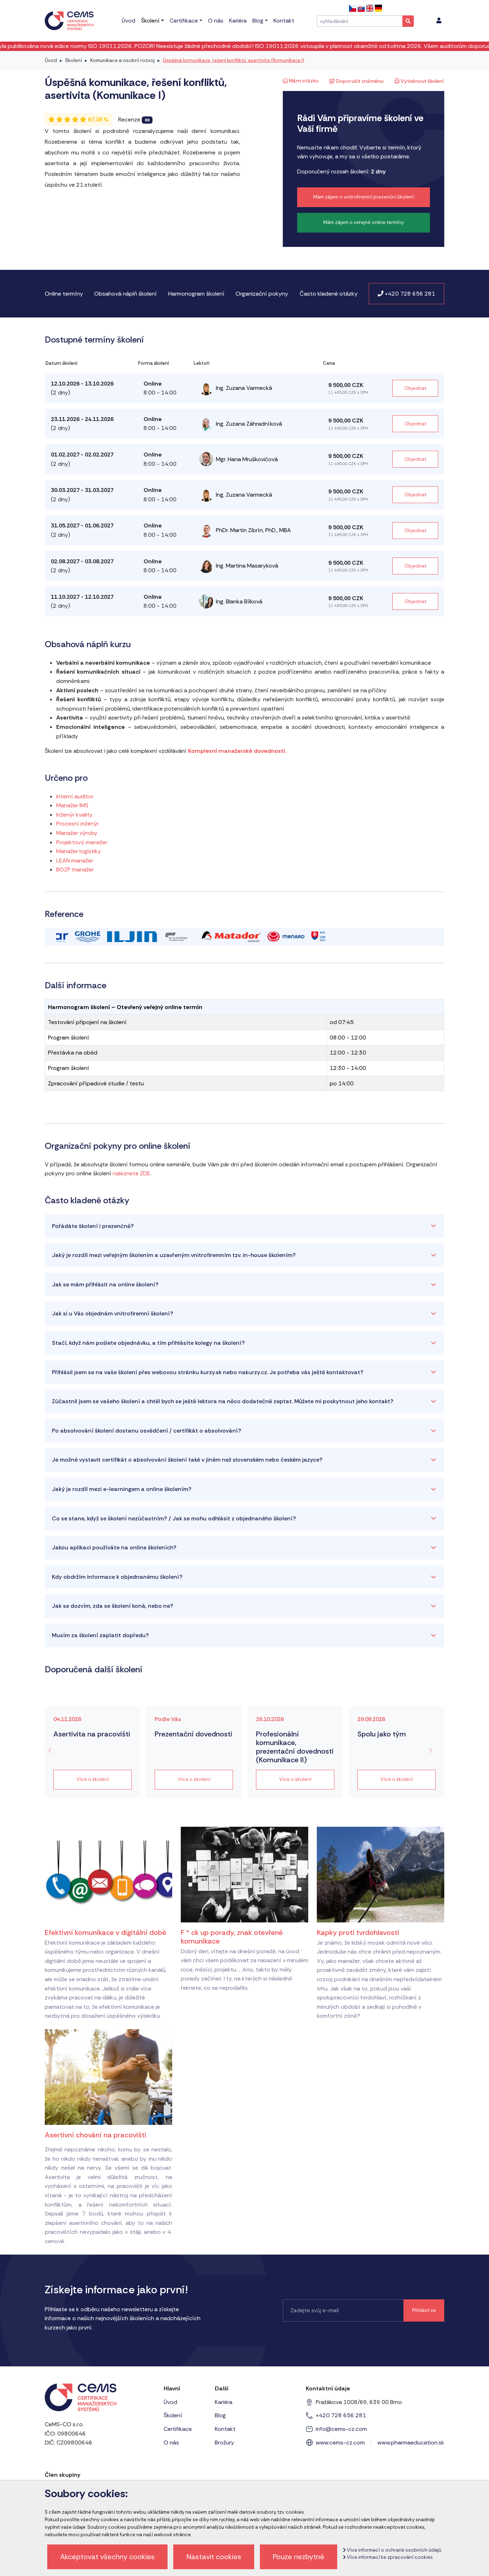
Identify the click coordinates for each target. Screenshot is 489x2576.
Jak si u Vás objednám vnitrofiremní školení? (113, 1313)
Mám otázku (303, 81)
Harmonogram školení (196, 294)
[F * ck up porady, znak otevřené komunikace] (245, 1874)
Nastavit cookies (214, 2557)
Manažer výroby (77, 833)
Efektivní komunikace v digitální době (105, 1932)
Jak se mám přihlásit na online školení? (105, 1284)
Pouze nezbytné (299, 2557)
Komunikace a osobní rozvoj (122, 60)
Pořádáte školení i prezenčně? (93, 1226)
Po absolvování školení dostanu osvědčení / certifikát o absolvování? (147, 1431)
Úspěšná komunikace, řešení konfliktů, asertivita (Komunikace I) (234, 60)
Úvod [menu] (129, 21)
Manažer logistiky (79, 851)
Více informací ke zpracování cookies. (390, 2557)
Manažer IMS (72, 805)
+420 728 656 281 (409, 294)
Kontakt (225, 2429)
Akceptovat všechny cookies (107, 2557)
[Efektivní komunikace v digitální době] (108, 1874)
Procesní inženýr (78, 824)
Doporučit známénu (359, 81)
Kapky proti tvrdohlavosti (358, 1932)
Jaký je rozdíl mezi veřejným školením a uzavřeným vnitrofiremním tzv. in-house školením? (174, 1255)
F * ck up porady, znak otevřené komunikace (232, 1937)
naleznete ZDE (132, 1173)
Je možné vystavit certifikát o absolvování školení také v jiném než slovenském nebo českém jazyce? (187, 1460)
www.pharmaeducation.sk (411, 2443)
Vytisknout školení (422, 81)
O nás (171, 2443)
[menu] (439, 21)
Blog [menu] (258, 21)
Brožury (224, 2443)
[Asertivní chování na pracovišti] (108, 2077)
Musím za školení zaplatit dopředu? (100, 1635)
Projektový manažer (82, 842)
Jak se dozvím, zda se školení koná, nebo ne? (113, 1606)
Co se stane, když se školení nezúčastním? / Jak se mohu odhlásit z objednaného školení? (174, 1518)
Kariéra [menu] (238, 21)
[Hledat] (408, 21)
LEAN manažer (75, 861)
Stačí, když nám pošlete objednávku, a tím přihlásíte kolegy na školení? (148, 1343)
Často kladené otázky (329, 294)
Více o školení (93, 1779)
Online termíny (64, 294)
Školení (74, 60)
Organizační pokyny (262, 294)
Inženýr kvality (74, 815)
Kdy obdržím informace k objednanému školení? (117, 1577)
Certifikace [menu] (184, 21)
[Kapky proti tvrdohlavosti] (381, 1874)
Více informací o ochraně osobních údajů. (394, 2550)
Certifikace (178, 2429)
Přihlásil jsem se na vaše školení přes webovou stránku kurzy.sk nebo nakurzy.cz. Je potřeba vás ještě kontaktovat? (208, 1372)
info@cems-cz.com (341, 2429)
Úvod (51, 60)
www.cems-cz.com (340, 2443)
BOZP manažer (75, 869)
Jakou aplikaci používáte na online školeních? (114, 1547)
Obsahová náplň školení (125, 294)
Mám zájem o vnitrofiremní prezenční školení (364, 197)
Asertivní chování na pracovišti (96, 2135)
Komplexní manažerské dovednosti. (237, 751)
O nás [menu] (216, 21)
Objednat (415, 388)
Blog (220, 2415)
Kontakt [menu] (284, 21)
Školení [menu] (150, 21)
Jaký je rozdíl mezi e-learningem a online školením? (122, 1489)
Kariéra (224, 2402)
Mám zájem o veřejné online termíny (364, 222)
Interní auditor (75, 796)
